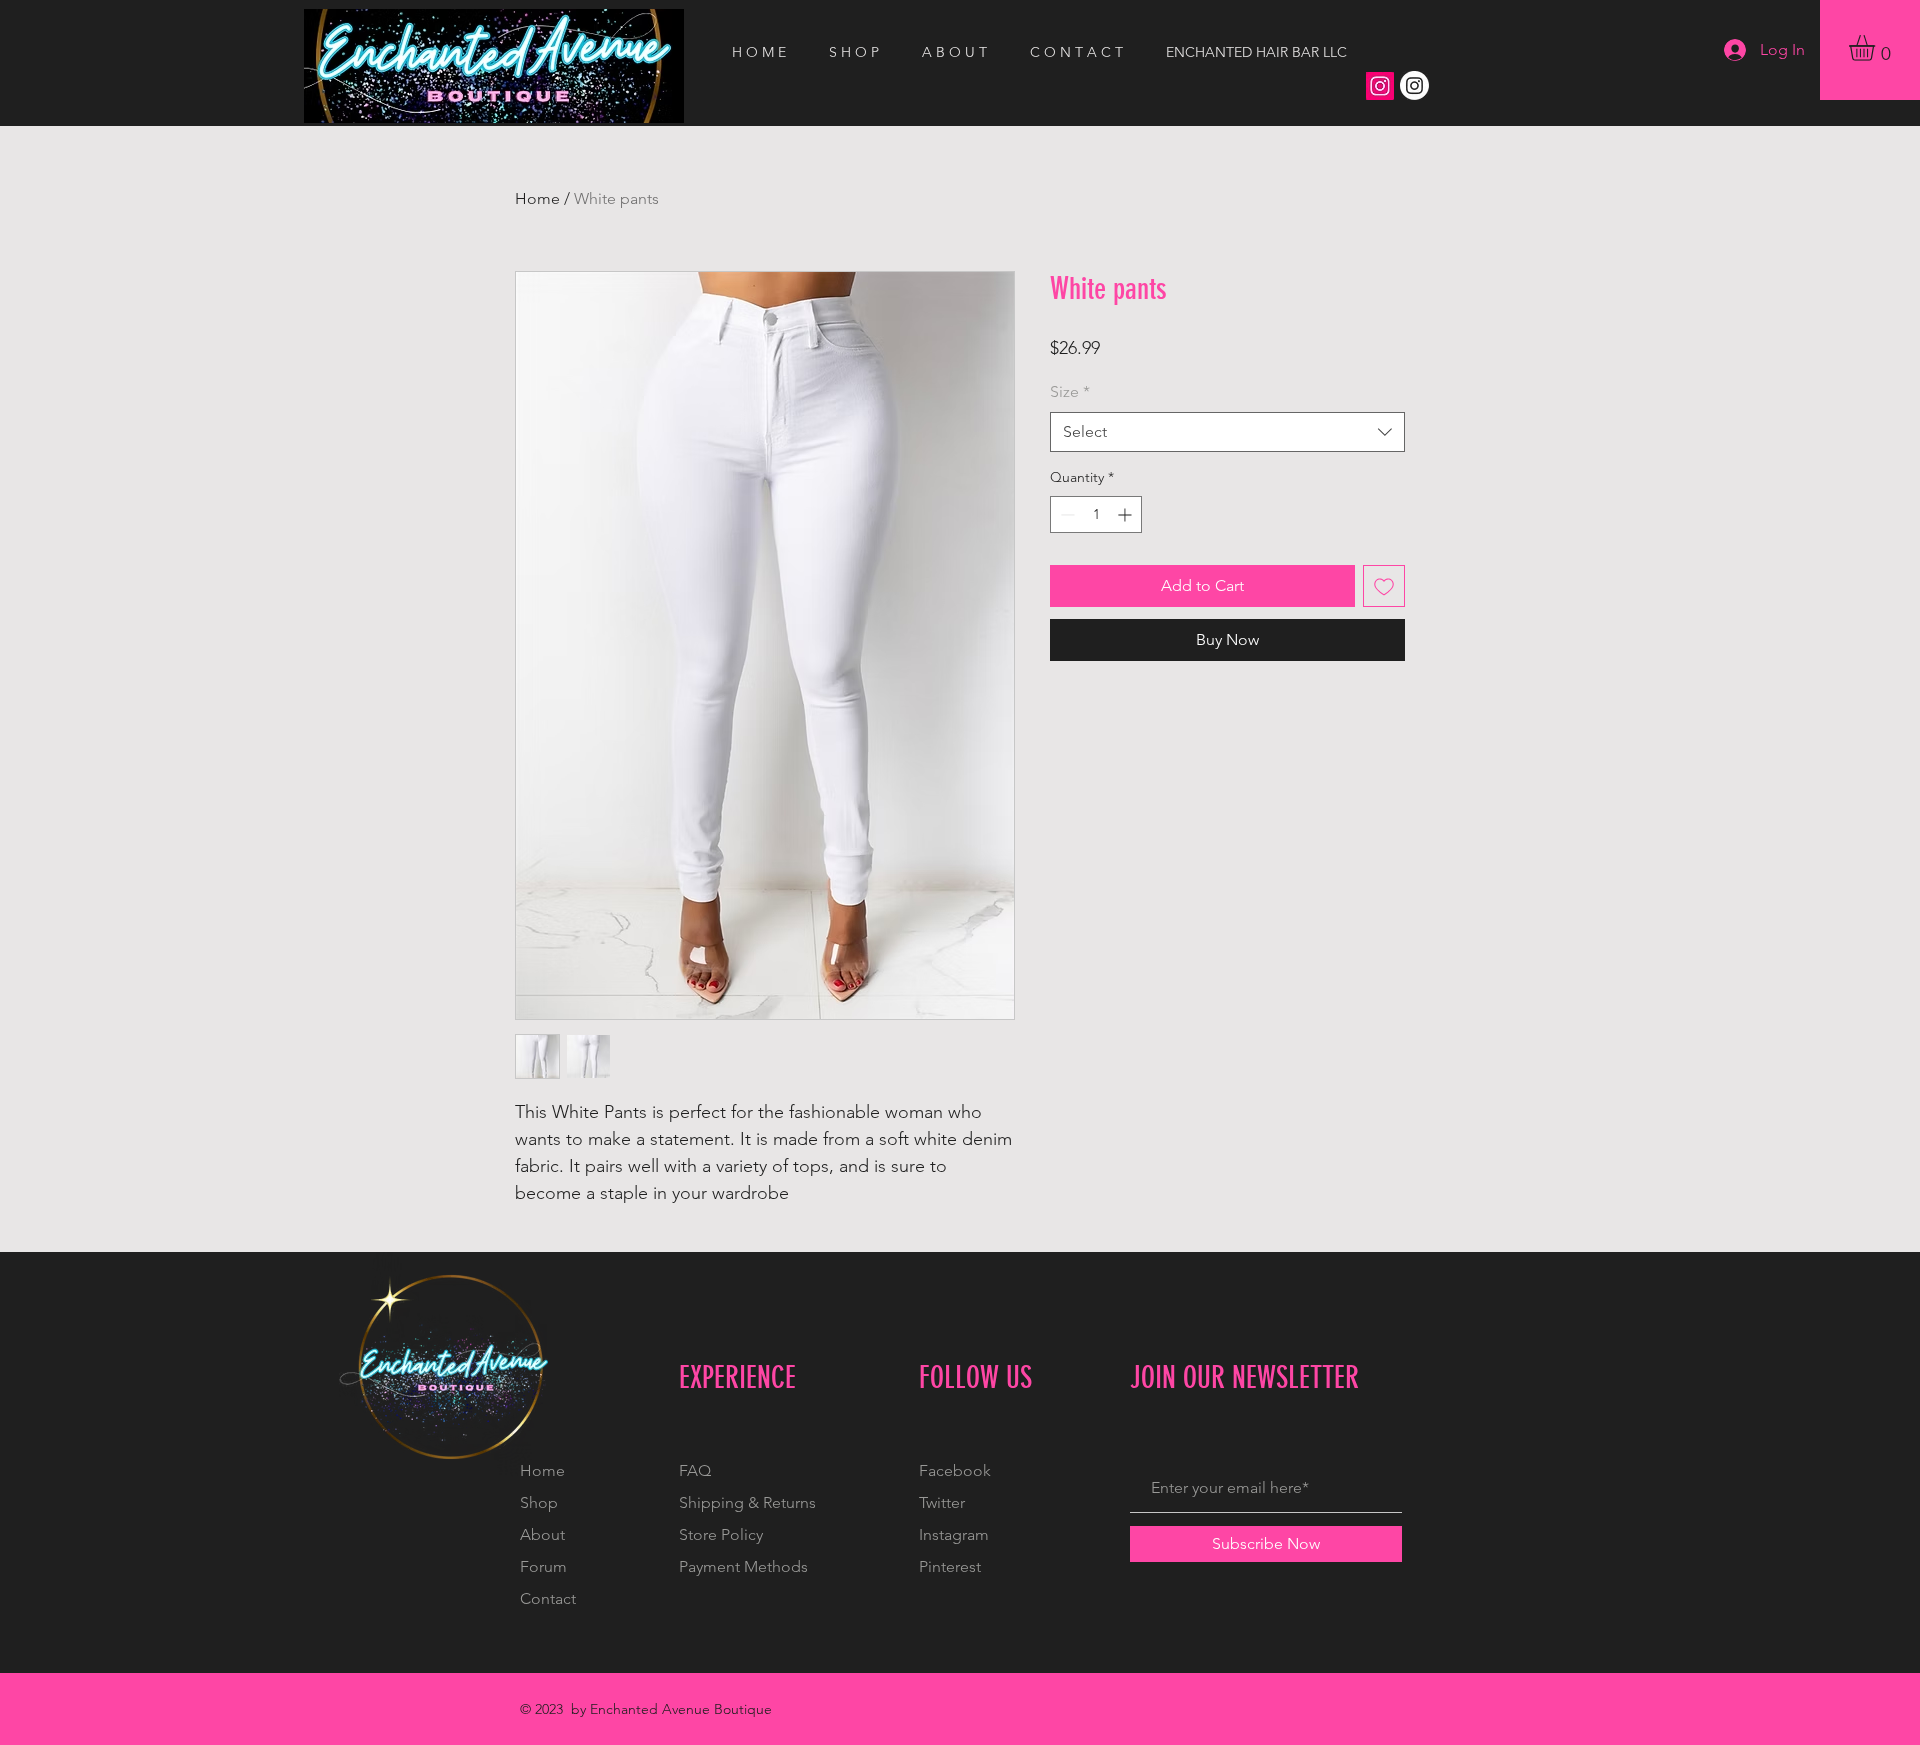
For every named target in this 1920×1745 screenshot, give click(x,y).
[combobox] (1227, 432)
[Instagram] (1380, 86)
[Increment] (1126, 514)
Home (537, 198)
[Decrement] (1065, 514)
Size (1070, 391)
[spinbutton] (1096, 514)
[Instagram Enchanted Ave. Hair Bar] (1414, 85)
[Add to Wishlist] (1384, 586)
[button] (1877, 48)
